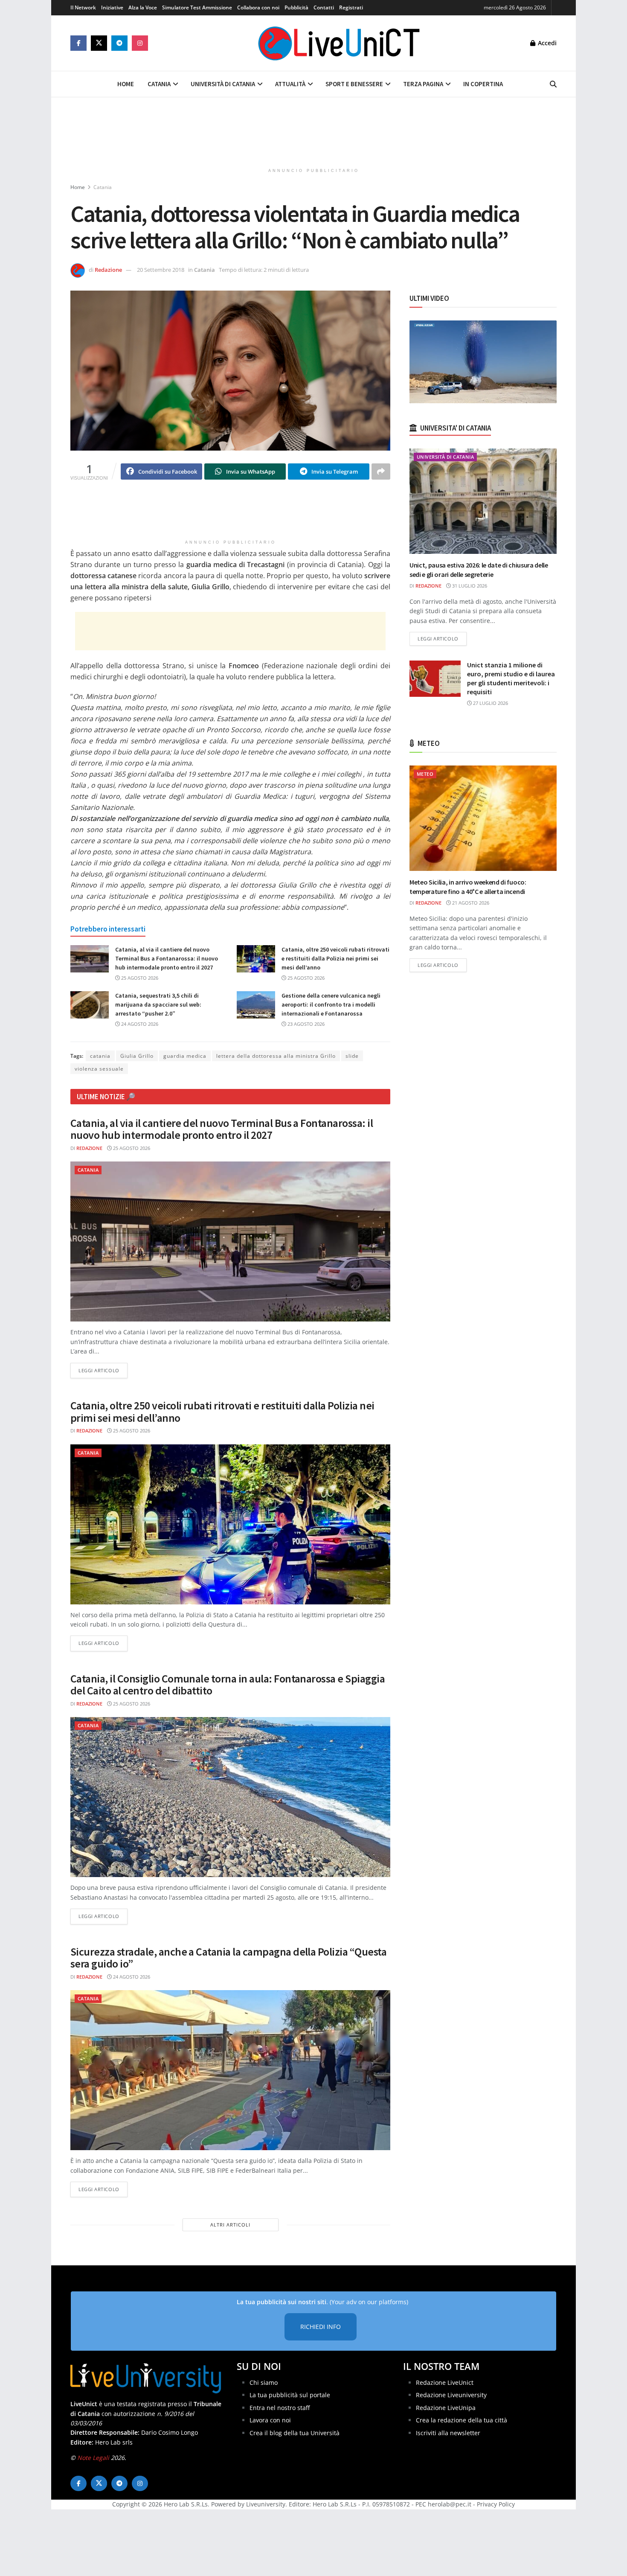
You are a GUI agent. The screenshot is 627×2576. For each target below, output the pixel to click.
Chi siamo (264, 2382)
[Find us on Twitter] (99, 43)
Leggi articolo (103, 1370)
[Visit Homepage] (339, 43)
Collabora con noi (258, 7)
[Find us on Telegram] (119, 43)
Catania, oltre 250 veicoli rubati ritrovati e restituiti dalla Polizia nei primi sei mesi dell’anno (335, 958)
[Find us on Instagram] (140, 43)
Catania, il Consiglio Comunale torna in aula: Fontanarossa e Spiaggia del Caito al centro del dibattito (228, 1685)
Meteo (425, 774)
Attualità (290, 84)
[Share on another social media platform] (381, 472)
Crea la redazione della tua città (462, 2420)
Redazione (108, 270)
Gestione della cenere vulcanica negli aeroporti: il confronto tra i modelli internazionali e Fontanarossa (331, 1004)
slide (352, 1056)
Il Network (83, 7)
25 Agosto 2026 (139, 978)
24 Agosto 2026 (139, 1024)
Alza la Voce (143, 7)
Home (126, 84)
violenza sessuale (99, 1069)
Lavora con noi (270, 2420)
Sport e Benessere (354, 84)
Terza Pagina (423, 84)
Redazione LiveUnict (445, 2382)
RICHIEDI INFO (321, 2327)
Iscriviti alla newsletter (448, 2433)
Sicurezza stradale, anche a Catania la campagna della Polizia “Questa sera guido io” (228, 1958)
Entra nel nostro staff (280, 2408)
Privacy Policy (496, 2504)
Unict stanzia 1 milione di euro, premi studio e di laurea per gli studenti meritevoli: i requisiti (511, 678)
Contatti (324, 7)
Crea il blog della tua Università (295, 2433)
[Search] (553, 84)
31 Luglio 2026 (469, 586)
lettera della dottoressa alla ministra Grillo (276, 1056)
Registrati (351, 7)
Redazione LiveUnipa (446, 2408)
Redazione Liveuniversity (451, 2395)
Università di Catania (223, 84)
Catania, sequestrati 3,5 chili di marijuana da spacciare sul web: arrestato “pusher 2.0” (158, 1004)
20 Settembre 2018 (161, 270)
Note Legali (93, 2458)
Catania (159, 84)
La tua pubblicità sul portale (290, 2395)
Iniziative (112, 7)
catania (100, 1056)
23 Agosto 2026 (305, 1024)
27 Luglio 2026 (490, 703)
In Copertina (483, 84)
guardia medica (185, 1056)
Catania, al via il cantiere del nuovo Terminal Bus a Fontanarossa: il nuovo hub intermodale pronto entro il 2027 (167, 958)
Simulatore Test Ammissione (197, 7)
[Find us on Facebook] (78, 43)
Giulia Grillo (137, 1056)
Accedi (546, 43)
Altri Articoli (230, 2225)
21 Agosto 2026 (470, 903)
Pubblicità (296, 7)
